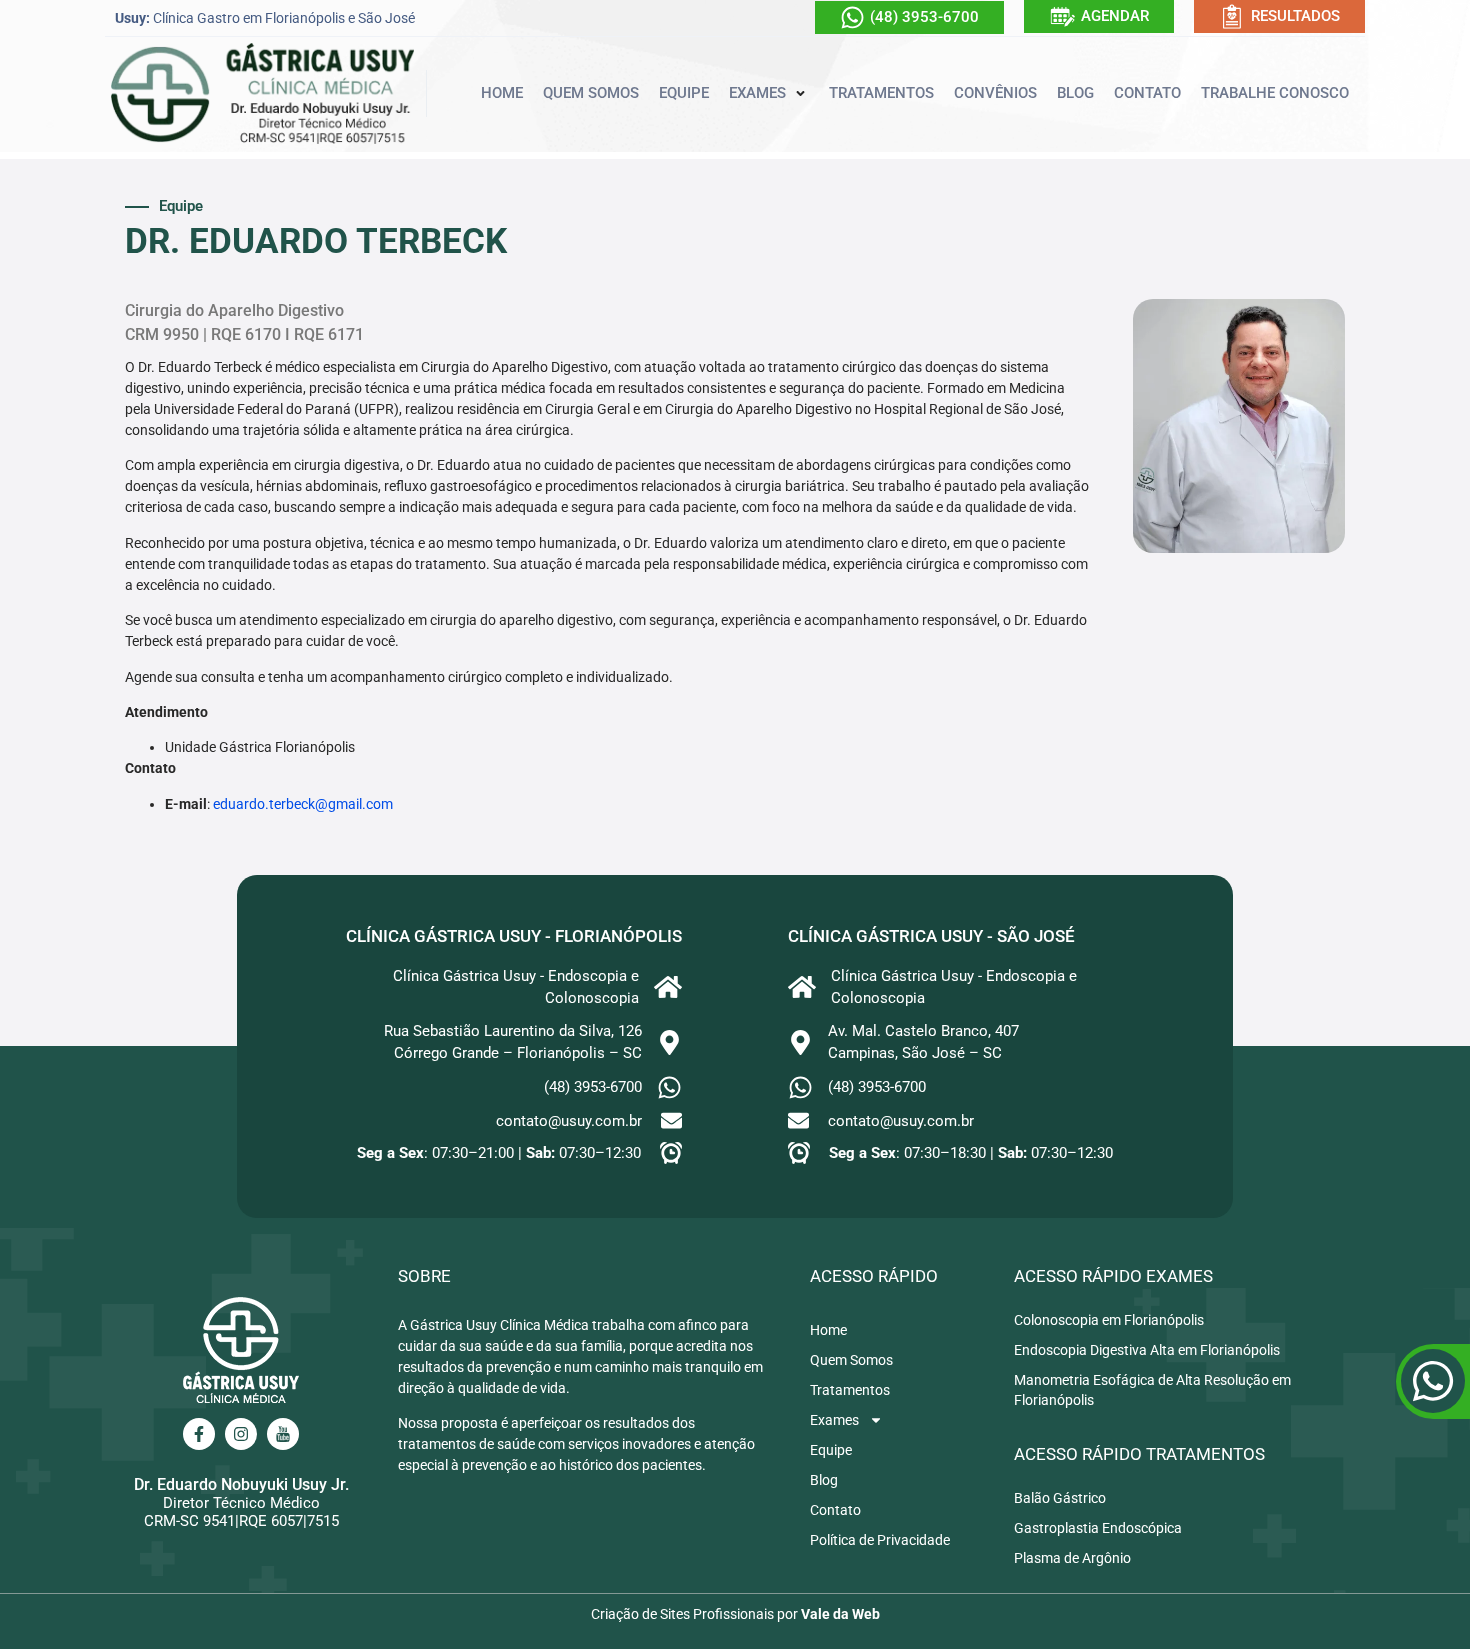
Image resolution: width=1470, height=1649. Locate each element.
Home (828, 1330)
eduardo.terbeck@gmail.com (303, 804)
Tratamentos (850, 1390)
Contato (835, 1510)
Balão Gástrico (1060, 1498)
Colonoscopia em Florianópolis (1109, 1320)
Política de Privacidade (880, 1540)
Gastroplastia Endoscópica (1098, 1528)
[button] (769, 93)
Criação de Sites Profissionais (682, 1614)
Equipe (831, 1450)
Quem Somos (851, 1360)
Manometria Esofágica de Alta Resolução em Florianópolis (1152, 1390)
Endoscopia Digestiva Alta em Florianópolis (1147, 1350)
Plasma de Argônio (1072, 1558)
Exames (834, 1420)
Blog (824, 1480)
